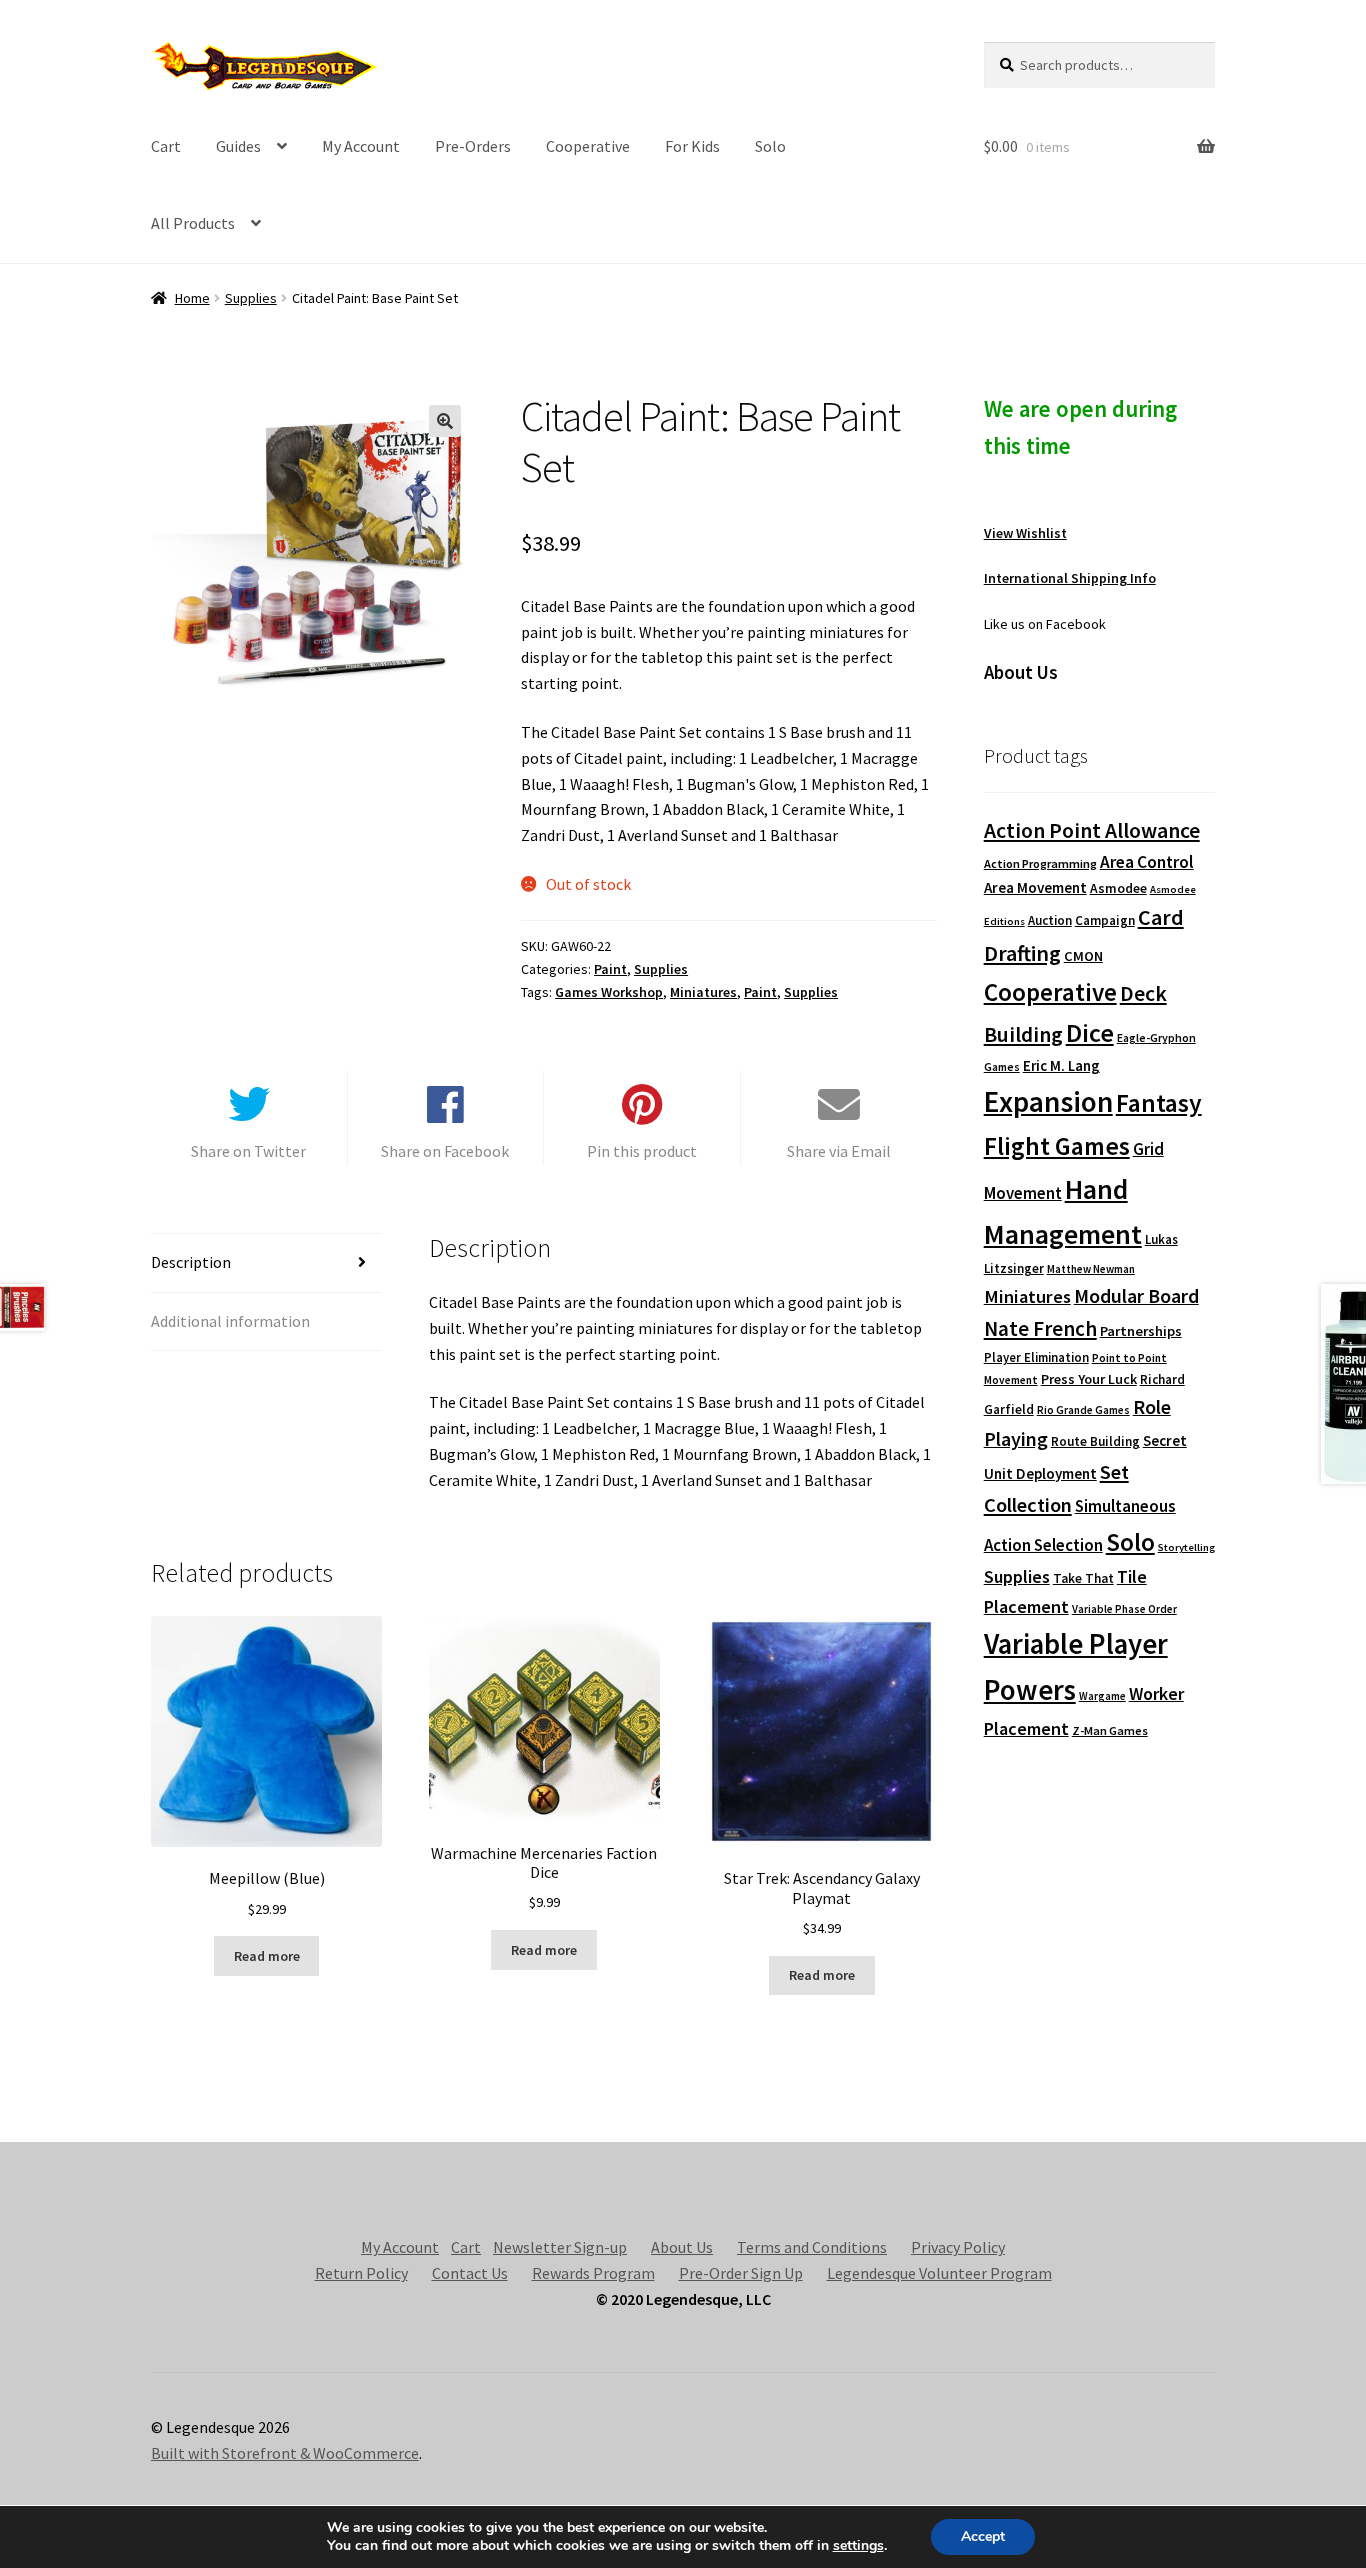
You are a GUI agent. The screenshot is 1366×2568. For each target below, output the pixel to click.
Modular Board (1136, 1296)
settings (858, 2546)
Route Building (1095, 1441)
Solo (770, 146)
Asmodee (1118, 888)
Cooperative (588, 146)
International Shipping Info (1070, 578)
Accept (983, 2536)
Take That (1083, 1578)
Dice (1090, 1032)
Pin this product (642, 1151)
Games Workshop (609, 992)
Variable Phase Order (1124, 1609)
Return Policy (361, 2273)
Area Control (1147, 862)
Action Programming (1040, 863)
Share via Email (839, 1151)
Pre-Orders (473, 146)
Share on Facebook (445, 1151)
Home (192, 298)
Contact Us (470, 2273)
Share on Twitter (248, 1151)
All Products (193, 223)
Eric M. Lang (1061, 1065)
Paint (610, 969)
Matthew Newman (1091, 1269)
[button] (445, 421)
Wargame (1102, 1696)
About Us (682, 2247)
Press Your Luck (1089, 1379)
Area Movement (1035, 887)
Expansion (1048, 1101)
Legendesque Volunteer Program (939, 2273)
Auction (1050, 920)
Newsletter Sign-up (560, 2247)
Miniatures (703, 992)
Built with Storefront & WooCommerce (285, 2453)
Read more (267, 1956)
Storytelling (1186, 1547)
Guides (238, 146)
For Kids (692, 146)
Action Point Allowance (1092, 830)
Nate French (1040, 1328)
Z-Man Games (1110, 1730)
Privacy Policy (958, 2247)
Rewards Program (593, 2273)
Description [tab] (191, 1262)
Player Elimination (1036, 1357)
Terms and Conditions (812, 2247)
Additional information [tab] (230, 1321)
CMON (1083, 956)
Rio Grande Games (1083, 1410)
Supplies (251, 298)
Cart (166, 146)
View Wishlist (1025, 533)
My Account (361, 146)
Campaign (1105, 920)
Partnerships (1141, 1331)
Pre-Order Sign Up (741, 2273)
